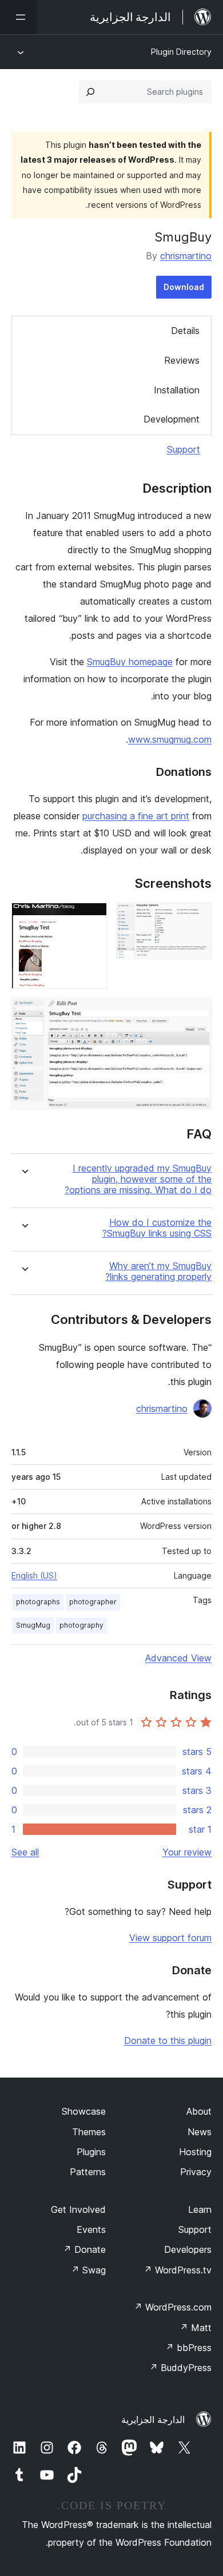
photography (81, 1625)
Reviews (182, 360)
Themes (89, 2132)
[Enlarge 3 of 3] (196, 1013)
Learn (200, 2209)
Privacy (196, 2172)
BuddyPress (180, 2368)
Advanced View (178, 1658)
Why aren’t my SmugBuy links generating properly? (158, 1271)
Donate (84, 2249)
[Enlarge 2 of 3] (91, 918)
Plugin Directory (181, 52)
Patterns (88, 2172)
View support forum (170, 1938)
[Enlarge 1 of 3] (196, 918)
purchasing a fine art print (136, 816)
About (199, 2111)
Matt (196, 2328)
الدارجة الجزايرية (153, 2420)
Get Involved (78, 2209)
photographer (93, 1602)
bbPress (188, 2348)
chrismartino (186, 256)
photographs (38, 1602)
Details (185, 331)
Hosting (195, 2152)
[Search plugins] (90, 92)
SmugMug (33, 1625)
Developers (188, 2249)
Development (172, 419)
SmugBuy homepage (130, 662)
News (200, 2132)
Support (184, 449)
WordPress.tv (178, 2270)
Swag (88, 2270)
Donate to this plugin (168, 2040)
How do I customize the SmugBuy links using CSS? (157, 1228)
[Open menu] (18, 17)
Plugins (91, 2152)
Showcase (84, 2111)
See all (25, 1852)
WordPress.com (173, 2307)
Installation (177, 390)
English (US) (34, 1575)
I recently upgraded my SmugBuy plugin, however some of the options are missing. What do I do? (138, 1179)
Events (91, 2229)
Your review (187, 1852)
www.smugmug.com (170, 739)
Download (184, 287)
